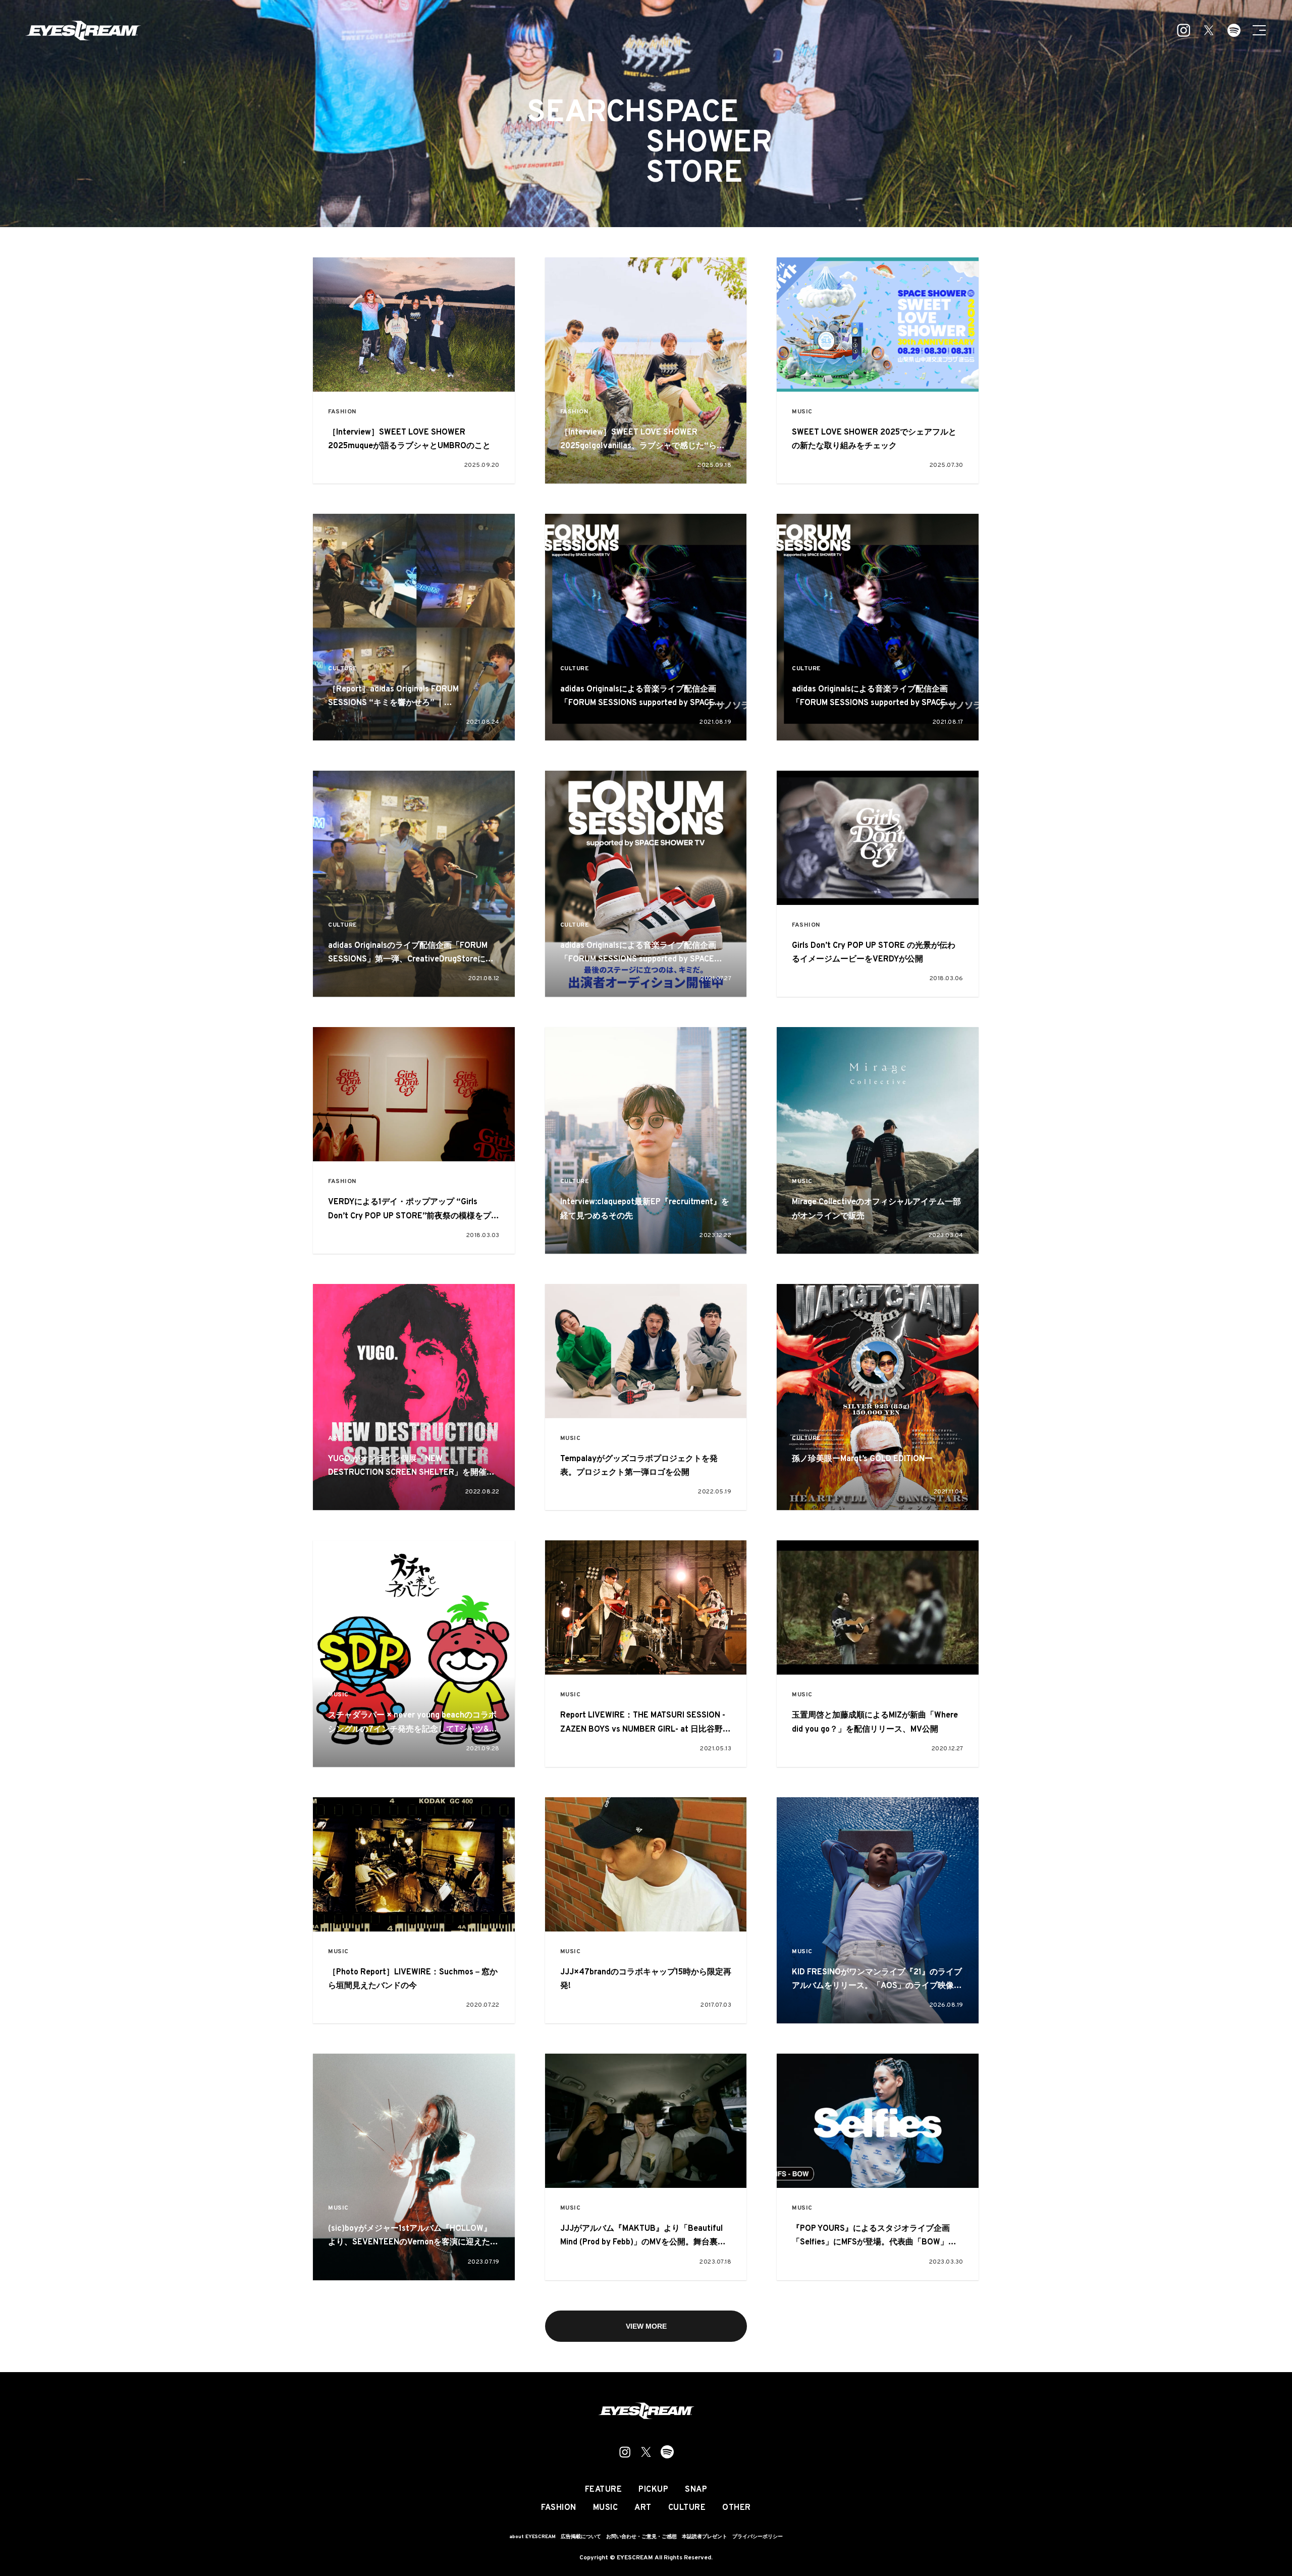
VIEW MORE (646, 2326)
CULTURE (342, 669)
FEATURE (604, 2490)
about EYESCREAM (532, 2537)
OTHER (737, 2508)
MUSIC (802, 412)
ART (335, 1439)
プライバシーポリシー (758, 2537)
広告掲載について (581, 2537)
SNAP (696, 2490)
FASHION (342, 412)
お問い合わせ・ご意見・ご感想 (641, 2537)
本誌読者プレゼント (705, 2537)
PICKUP (653, 2490)
